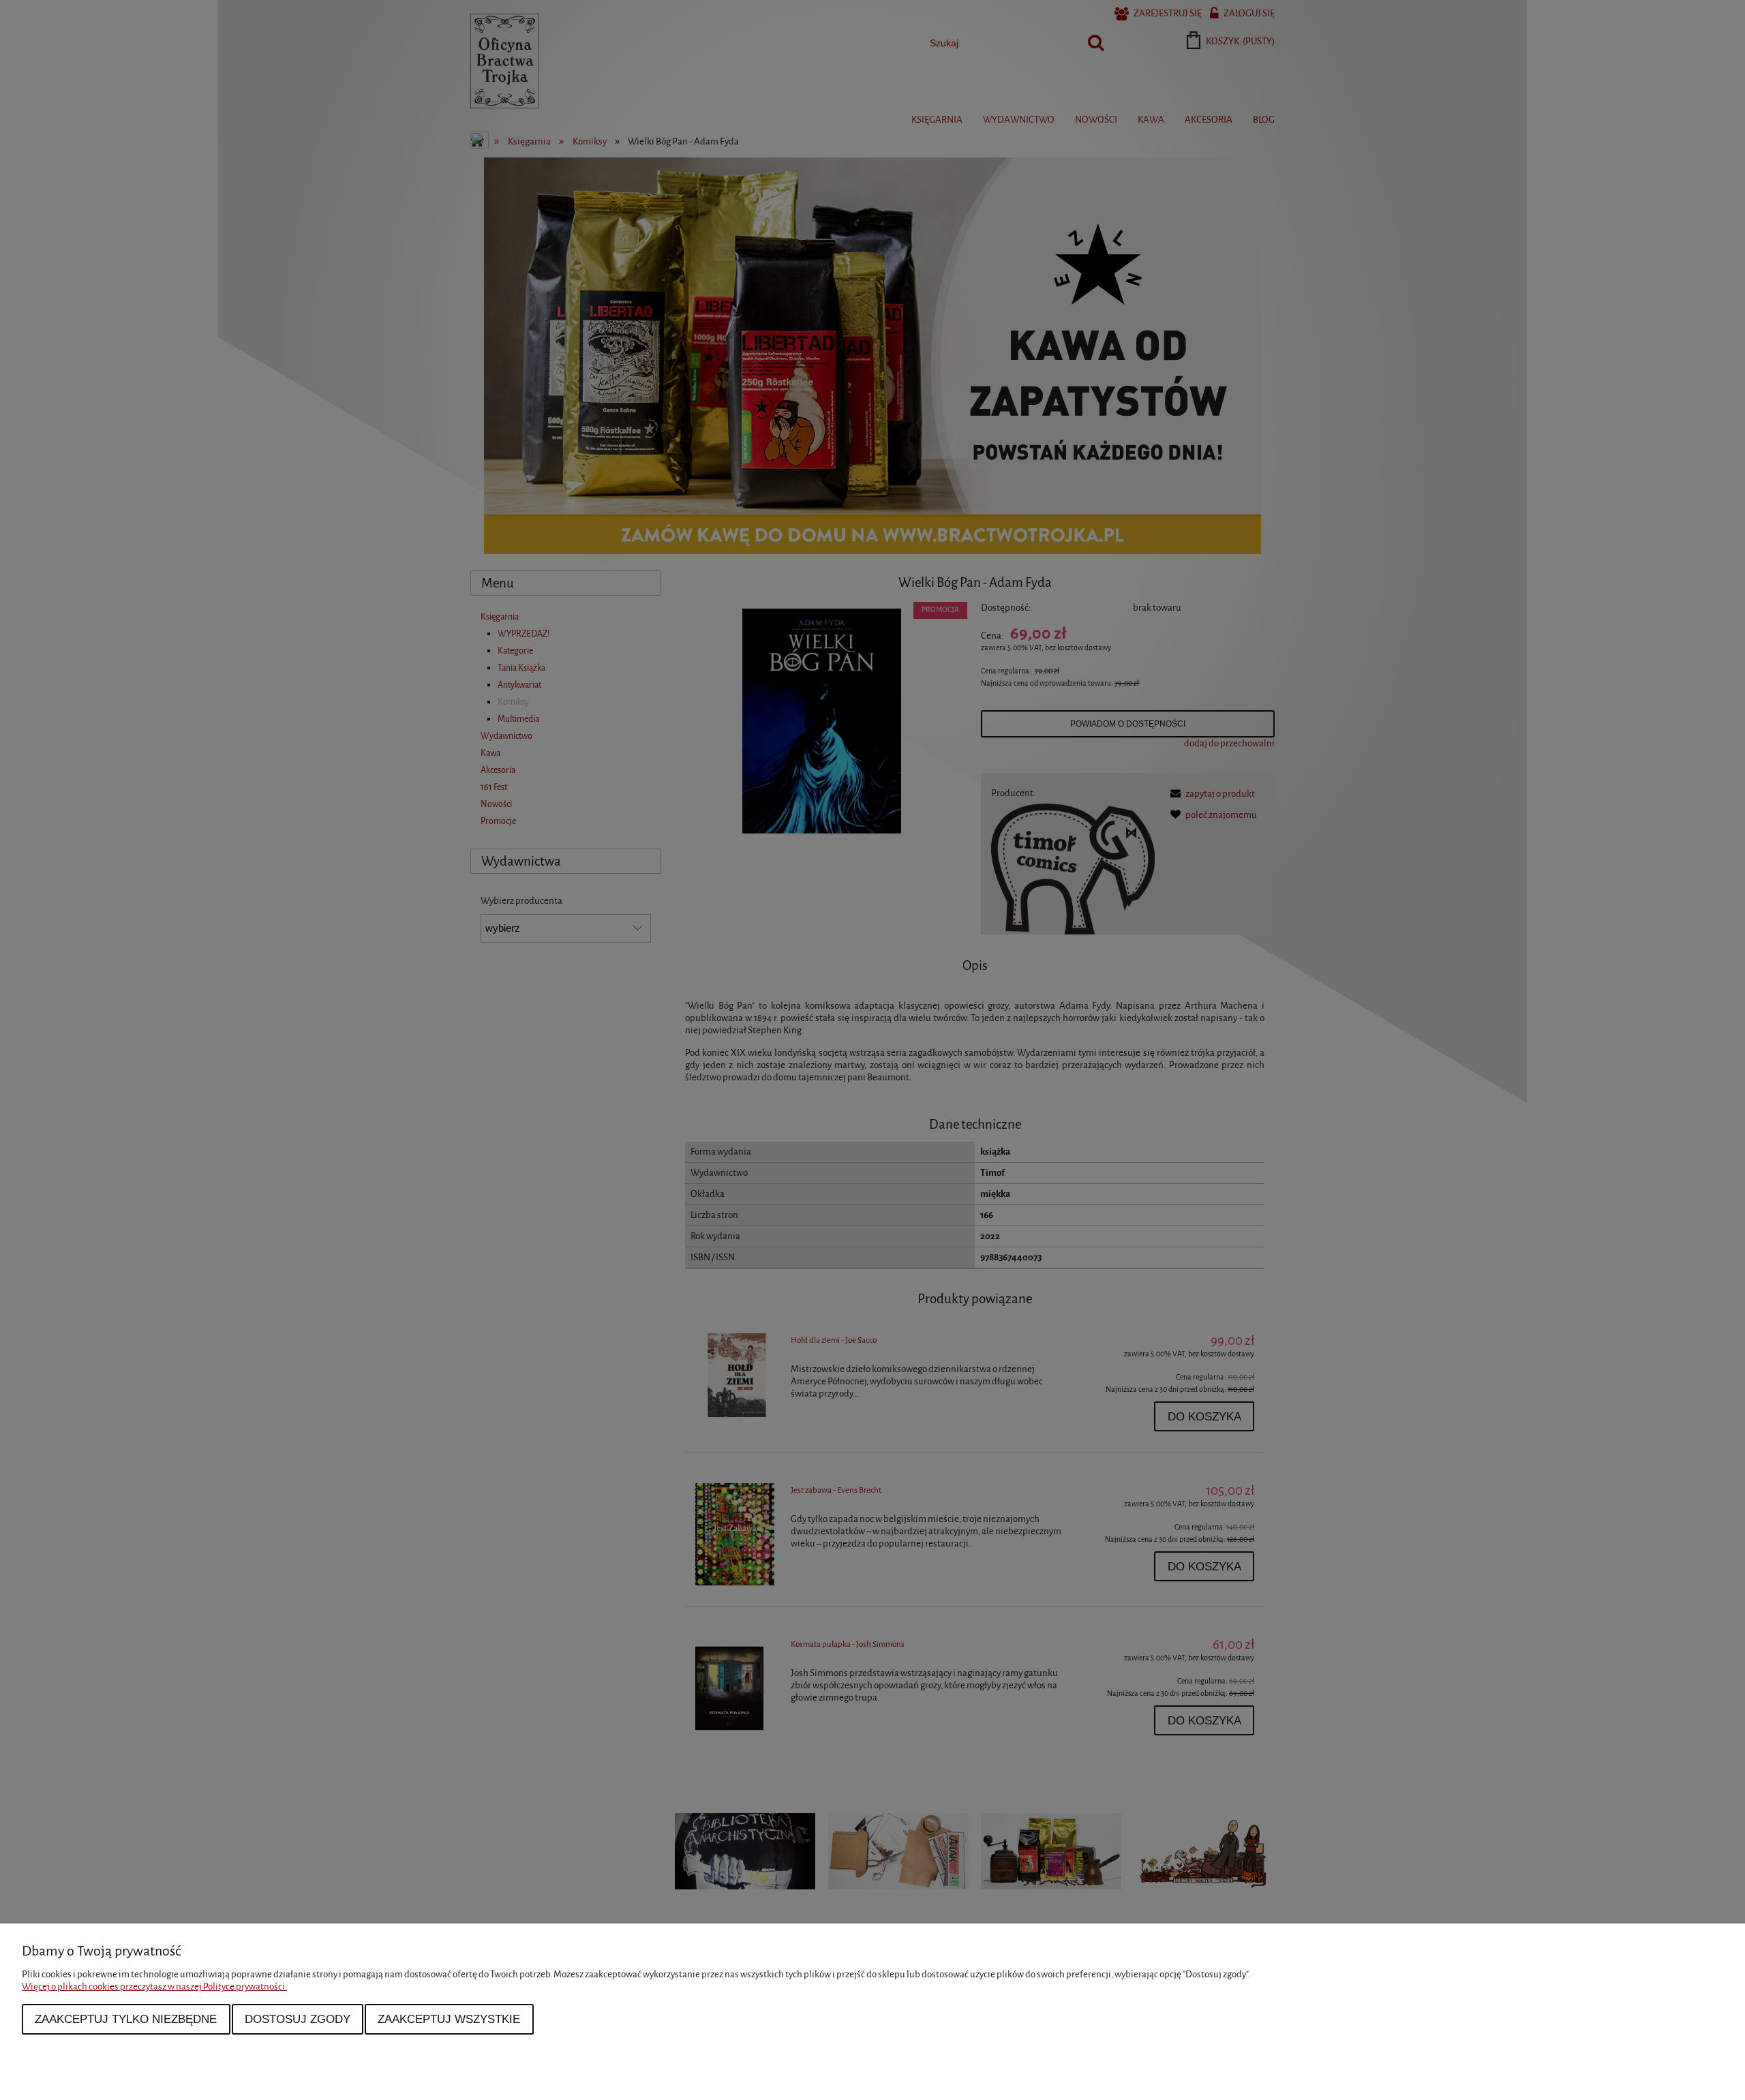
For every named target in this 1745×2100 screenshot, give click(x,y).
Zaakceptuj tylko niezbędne (126, 2019)
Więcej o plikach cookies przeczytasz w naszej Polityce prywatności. (154, 1987)
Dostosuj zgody (298, 2019)
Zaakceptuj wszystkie (449, 2019)
